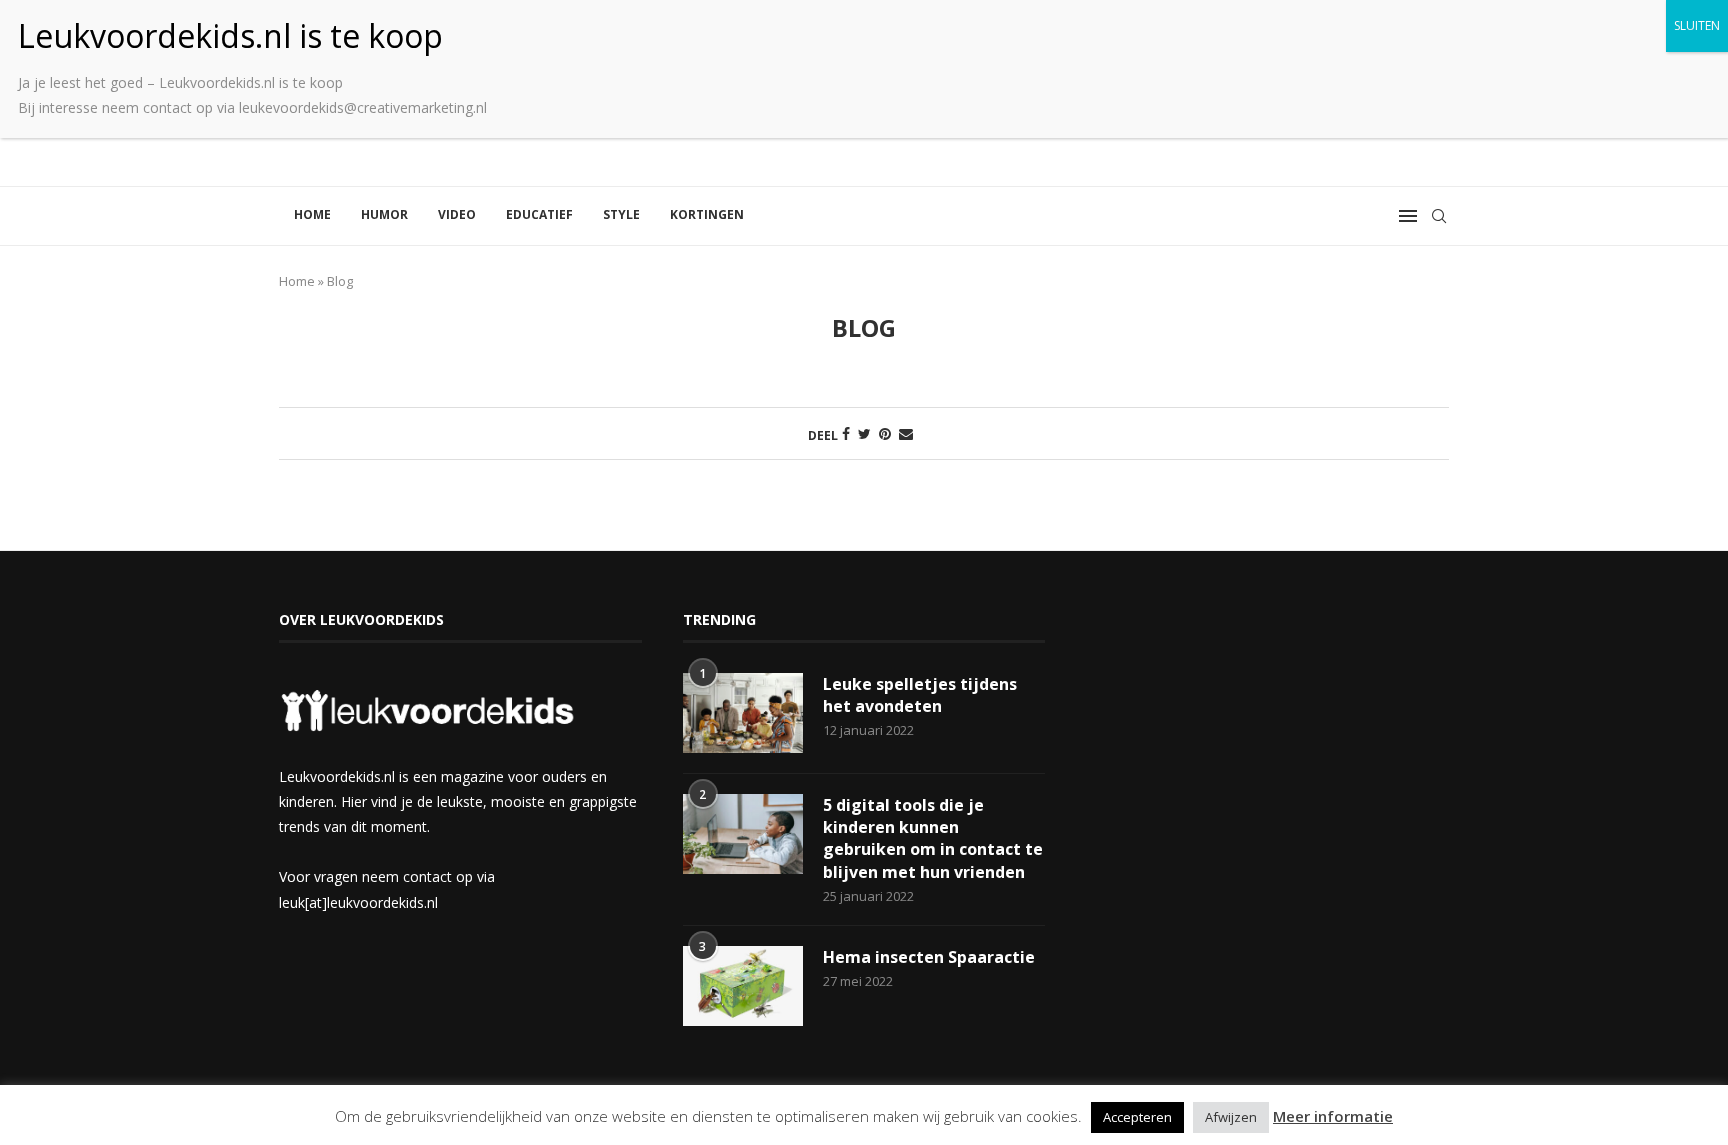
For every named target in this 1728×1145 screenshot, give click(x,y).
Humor (384, 214)
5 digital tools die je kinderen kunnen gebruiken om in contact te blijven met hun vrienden (933, 838)
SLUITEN (1697, 25)
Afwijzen (1231, 1117)
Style (621, 214)
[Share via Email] (906, 433)
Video (457, 214)
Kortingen (707, 214)
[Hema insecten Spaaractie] (743, 986)
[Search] (1439, 216)
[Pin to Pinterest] (885, 433)
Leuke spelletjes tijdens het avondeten (920, 695)
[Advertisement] (1267, 751)
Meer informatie (1333, 1116)
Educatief (539, 214)
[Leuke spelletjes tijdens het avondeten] (743, 713)
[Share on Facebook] (846, 433)
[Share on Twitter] (864, 433)
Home (312, 214)
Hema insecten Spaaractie (929, 957)
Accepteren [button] (1137, 1117)
